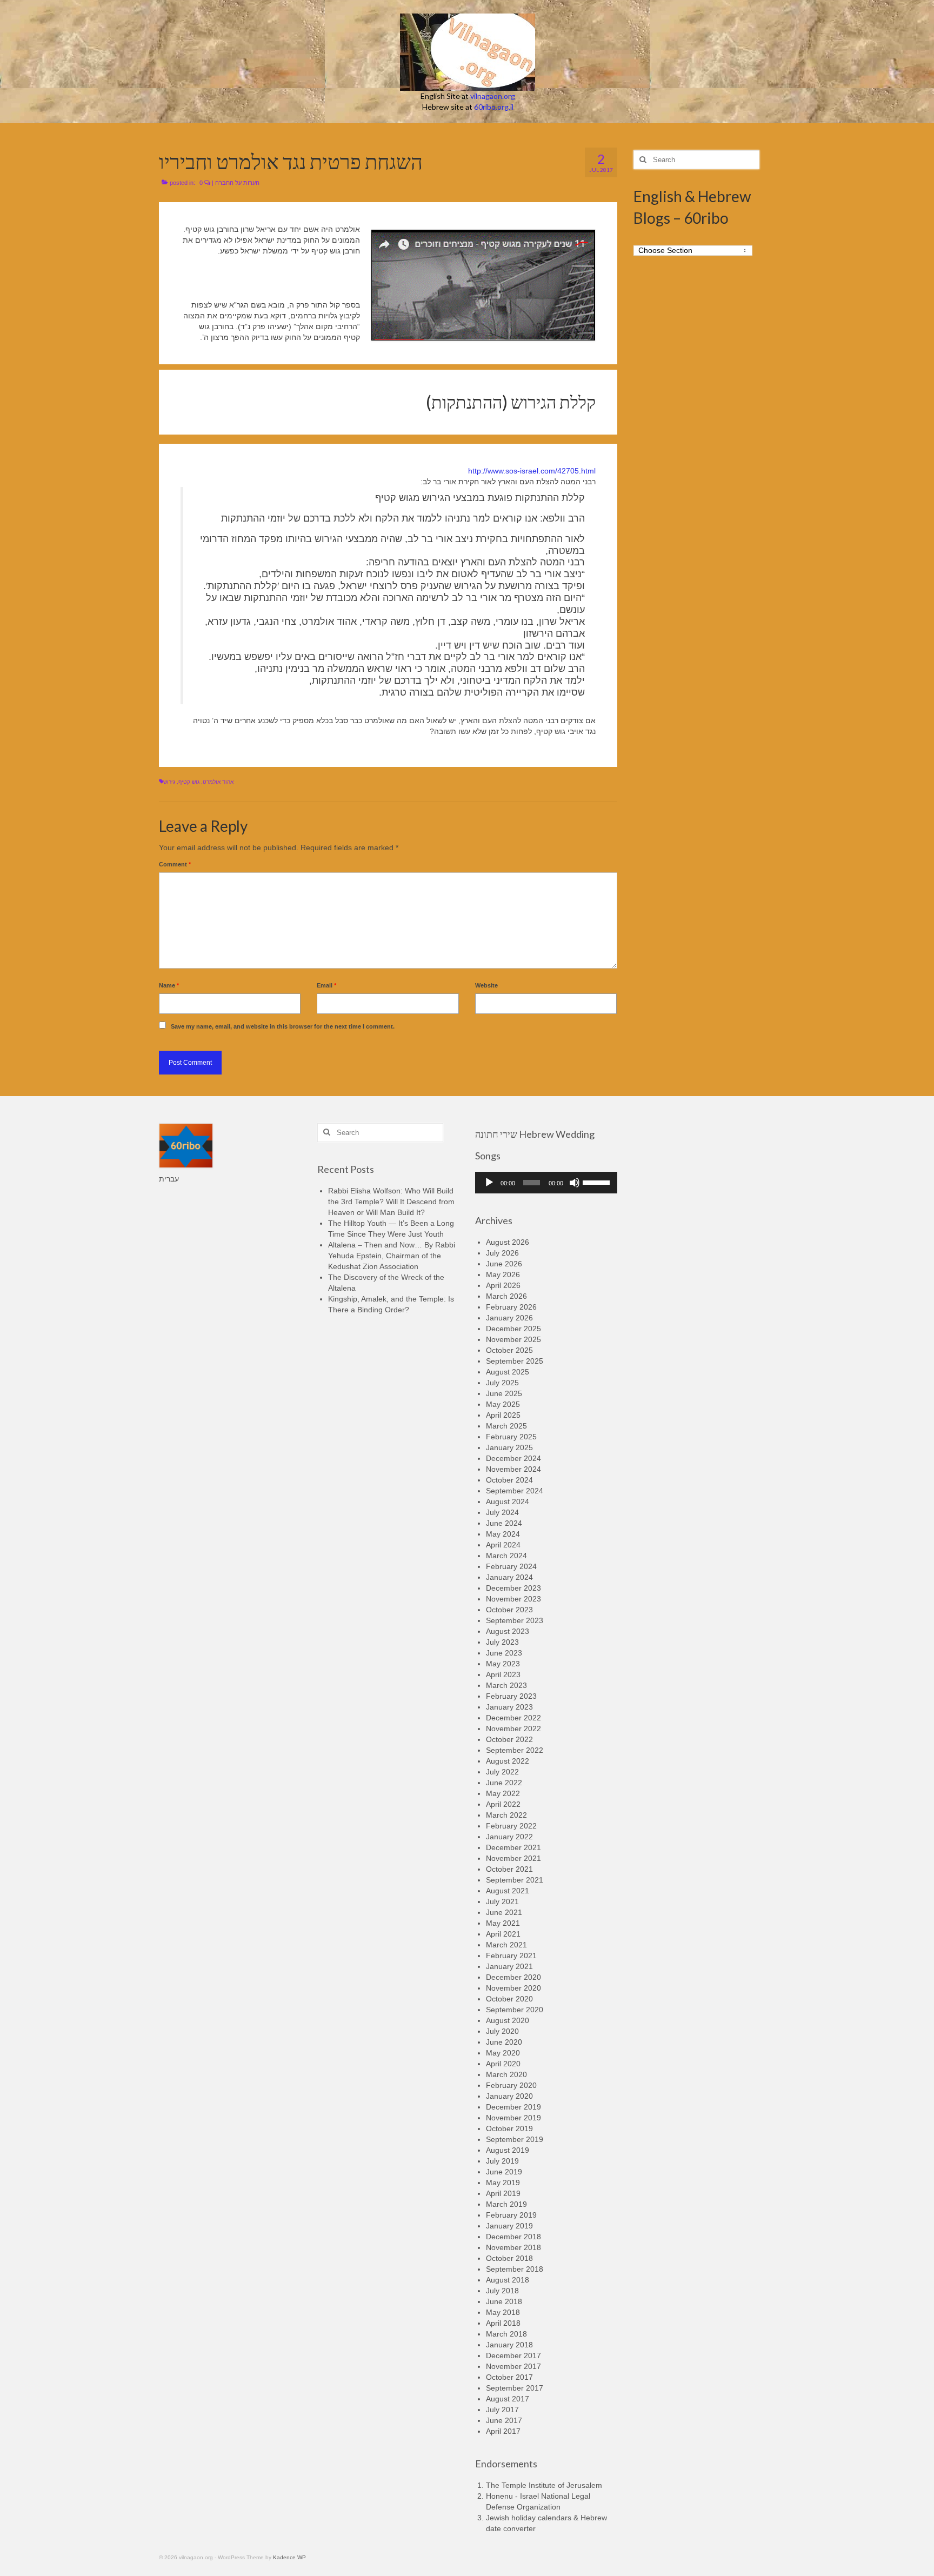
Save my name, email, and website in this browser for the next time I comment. (283, 1026)
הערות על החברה (237, 183)
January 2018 (509, 2345)
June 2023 (504, 1653)
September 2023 (515, 1620)
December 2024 (513, 1458)
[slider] (597, 1182)
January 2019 (509, 2226)
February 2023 (511, 1696)
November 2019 (513, 2118)
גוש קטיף (189, 782)
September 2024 (515, 1491)
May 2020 (503, 2053)
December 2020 (513, 1977)
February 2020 (511, 2085)
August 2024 (508, 1501)
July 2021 (502, 1901)
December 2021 (513, 1847)
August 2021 (508, 1891)
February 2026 (511, 1307)
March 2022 (506, 1815)
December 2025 (513, 1329)
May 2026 (503, 1274)
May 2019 (503, 2183)
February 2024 (511, 1566)
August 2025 (508, 1372)
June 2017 (504, 2420)
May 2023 (503, 1664)
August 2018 (508, 2280)
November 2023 (513, 1599)
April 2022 (503, 1804)
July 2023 (502, 1642)
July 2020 (502, 2031)
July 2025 (502, 1383)
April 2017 (503, 2431)
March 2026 (506, 1296)
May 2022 (503, 1793)
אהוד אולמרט (218, 782)
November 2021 (513, 1858)
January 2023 (509, 1707)
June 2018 (504, 2301)
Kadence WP (289, 2557)
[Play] (489, 1183)
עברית (169, 1179)
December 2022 (513, 1718)
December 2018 (513, 2237)
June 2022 (504, 1783)
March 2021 (506, 1945)
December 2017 (513, 2355)
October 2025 (509, 1350)
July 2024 (502, 1512)
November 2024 (513, 1469)
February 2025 (511, 1437)
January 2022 (509, 1837)
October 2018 (509, 2258)
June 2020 (504, 2042)
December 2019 (513, 2107)
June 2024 (504, 1523)
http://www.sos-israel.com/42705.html (532, 471)
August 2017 (508, 2399)
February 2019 (511, 2215)
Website (486, 985)
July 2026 (502, 1253)
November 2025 (513, 1339)
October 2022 (509, 1739)
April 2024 (503, 1545)
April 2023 (503, 1674)
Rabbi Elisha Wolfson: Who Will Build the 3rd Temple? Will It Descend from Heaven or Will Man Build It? (391, 1202)
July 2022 (502, 1772)
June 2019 (504, 2172)
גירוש (169, 782)
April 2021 (503, 1934)
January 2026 (509, 1318)
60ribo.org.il (494, 107)
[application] (546, 1183)
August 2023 (508, 1631)
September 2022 (515, 1750)
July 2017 (502, 2410)
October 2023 (509, 1610)
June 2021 (504, 1912)
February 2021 (511, 1956)
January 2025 (509, 1447)
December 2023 (513, 1588)
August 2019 (508, 2150)
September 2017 (515, 2388)
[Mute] (575, 1183)
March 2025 (506, 1426)
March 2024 (506, 1556)
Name (169, 985)
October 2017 (509, 2377)
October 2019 (509, 2128)
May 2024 (503, 1534)
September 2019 (515, 2139)
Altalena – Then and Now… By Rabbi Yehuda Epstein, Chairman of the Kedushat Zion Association (392, 1256)
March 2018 (506, 2334)
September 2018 (515, 2269)
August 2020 (508, 2020)
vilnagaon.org (493, 96)
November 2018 (513, 2247)
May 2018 (503, 2312)
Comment (175, 864)
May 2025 (503, 1404)
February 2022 (511, 1826)
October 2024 (509, 1480)
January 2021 (509, 1966)
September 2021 (515, 1880)
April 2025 (503, 1415)
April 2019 (503, 2193)
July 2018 (502, 2291)
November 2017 (513, 2366)
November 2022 (513, 1729)
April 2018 (503, 2323)
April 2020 (503, 2064)
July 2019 (502, 2161)
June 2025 (504, 1393)
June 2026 (504, 1264)
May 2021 (503, 1923)
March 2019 (506, 2204)
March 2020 (506, 2074)
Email (326, 985)
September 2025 (515, 1361)
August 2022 (508, 1761)
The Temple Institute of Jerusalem (544, 2485)
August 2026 (508, 1242)
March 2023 (506, 1685)
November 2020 (513, 1988)
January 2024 (509, 1577)
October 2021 (509, 1869)
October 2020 (509, 1999)
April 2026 (503, 1285)
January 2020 (509, 2096)
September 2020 (515, 2010)
